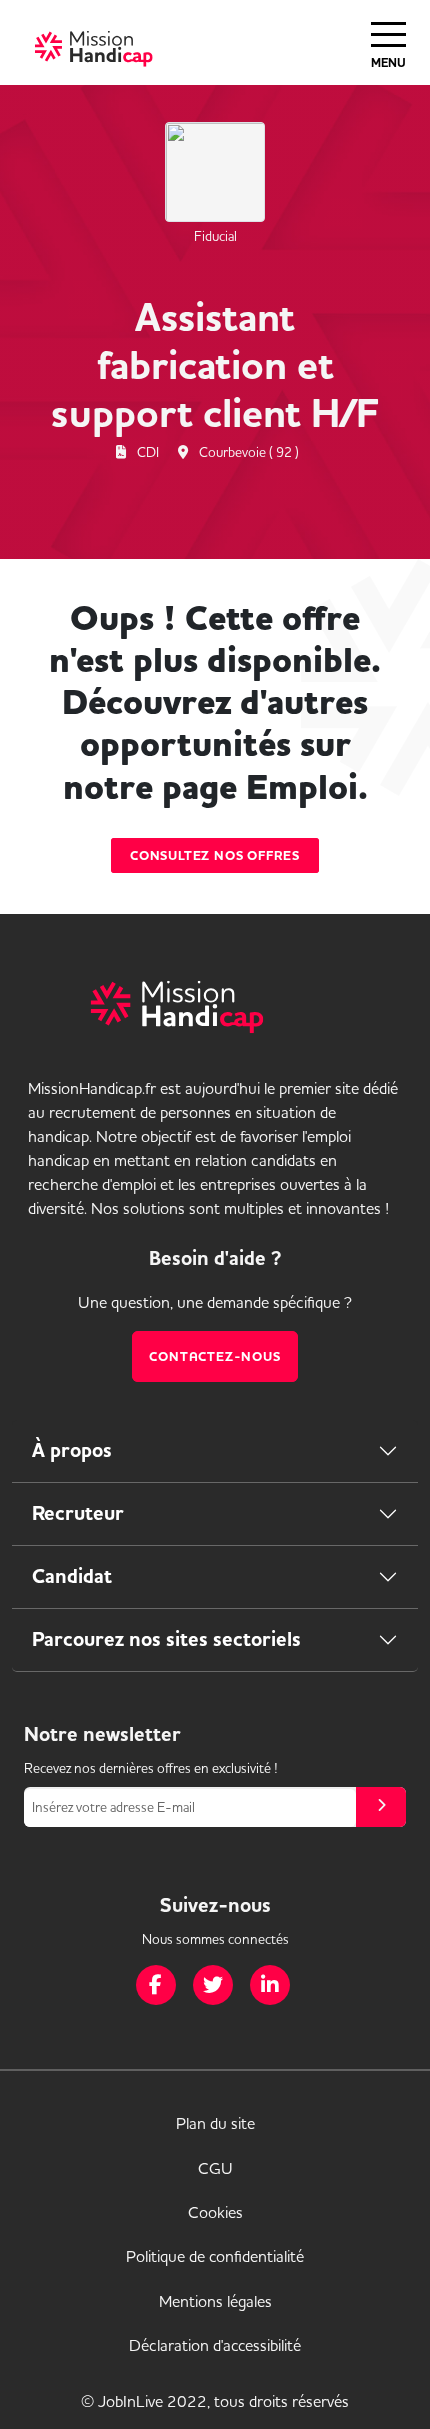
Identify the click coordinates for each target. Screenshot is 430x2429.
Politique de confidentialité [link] (215, 2256)
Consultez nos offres (215, 855)
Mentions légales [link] (215, 2301)
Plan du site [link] (215, 2123)
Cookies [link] (215, 2212)
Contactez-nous (214, 1356)
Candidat (72, 1576)
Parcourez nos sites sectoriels (166, 1639)
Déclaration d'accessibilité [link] (215, 2345)
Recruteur (78, 1513)
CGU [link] (215, 2168)
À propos (72, 1450)
